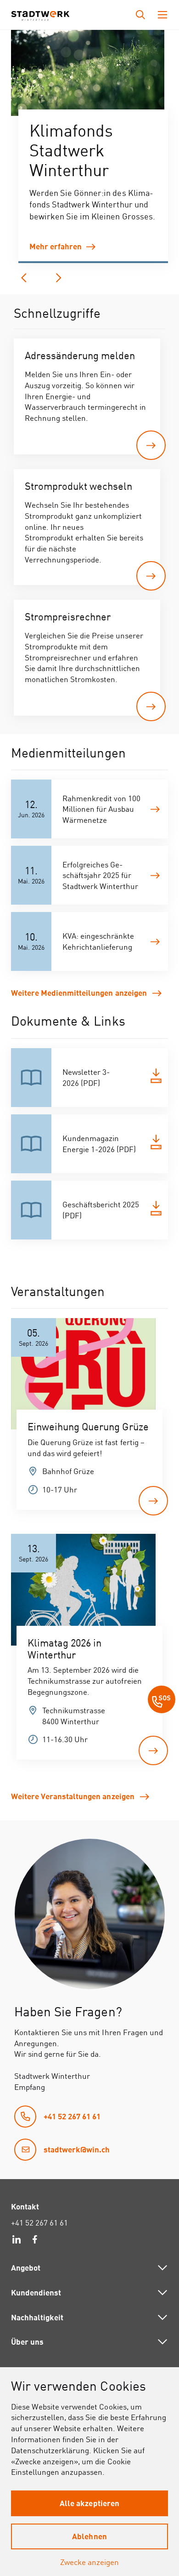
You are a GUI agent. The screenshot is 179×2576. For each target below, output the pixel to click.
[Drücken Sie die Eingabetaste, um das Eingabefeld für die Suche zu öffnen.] (140, 15)
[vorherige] (24, 278)
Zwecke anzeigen (89, 2562)
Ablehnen (89, 2536)
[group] (88, 74)
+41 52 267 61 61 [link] (39, 2223)
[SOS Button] (162, 1701)
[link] (93, 247)
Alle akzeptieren (89, 2503)
